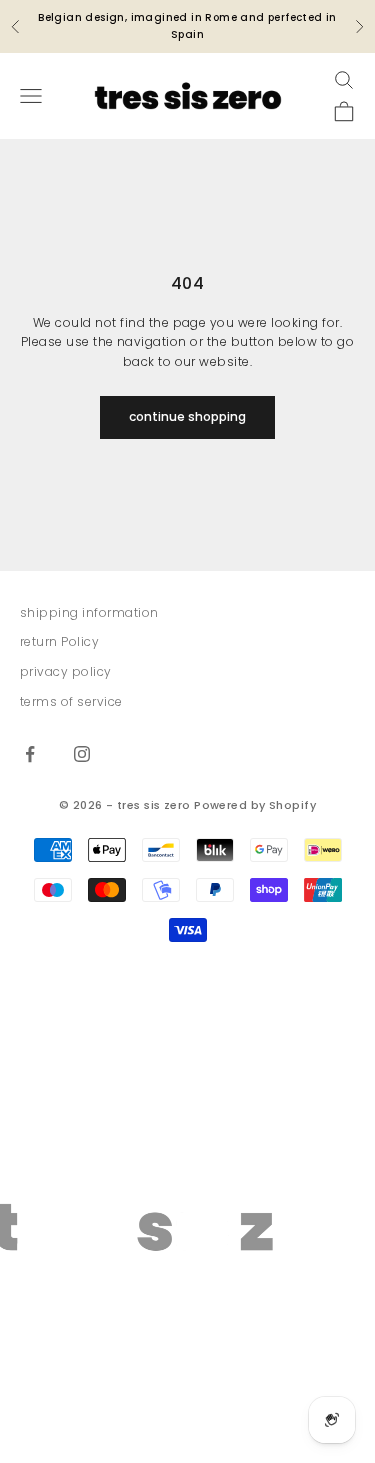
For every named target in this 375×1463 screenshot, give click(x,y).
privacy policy (66, 671)
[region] (187, 1218)
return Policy (59, 641)
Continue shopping (187, 416)
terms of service (71, 701)
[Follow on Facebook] (30, 754)
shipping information (89, 612)
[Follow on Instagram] (82, 754)
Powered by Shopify (255, 805)
